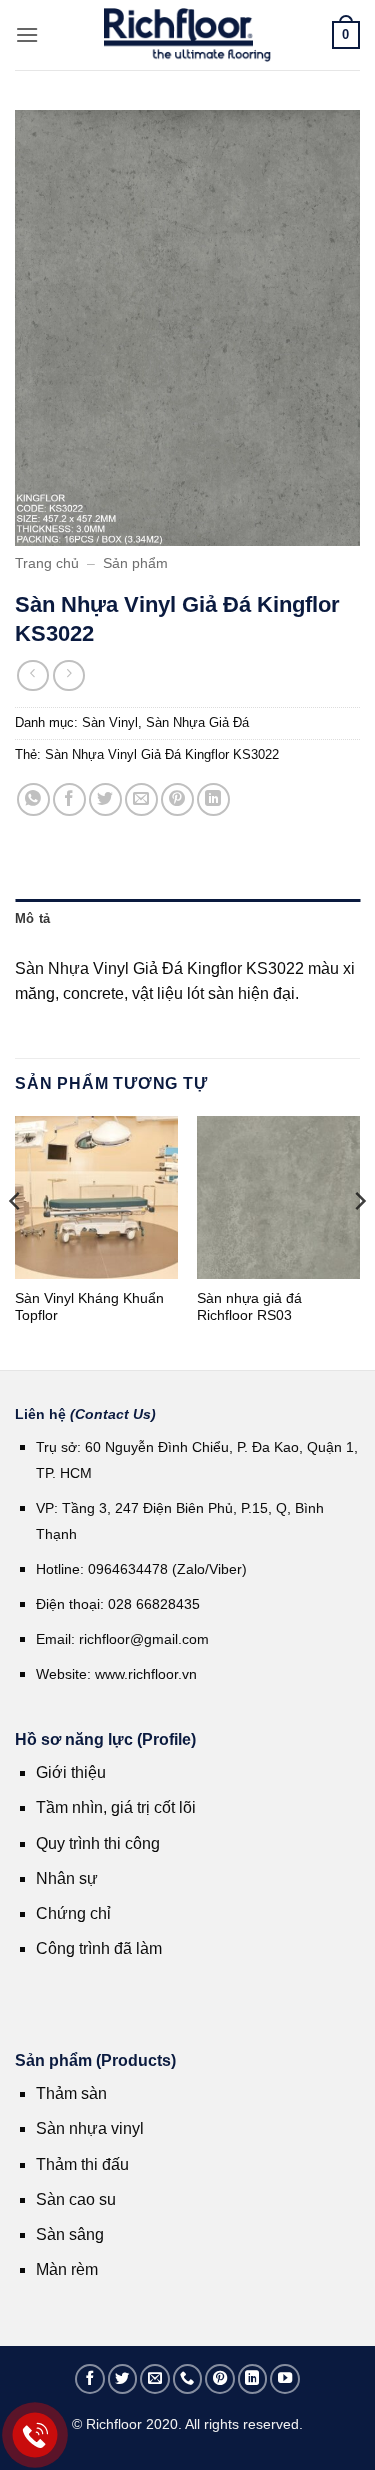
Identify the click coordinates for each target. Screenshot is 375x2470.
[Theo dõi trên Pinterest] (220, 2379)
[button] (27, 34)
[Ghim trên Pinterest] (177, 799)
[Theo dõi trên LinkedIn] (253, 2379)
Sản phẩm (135, 563)
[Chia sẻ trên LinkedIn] (213, 799)
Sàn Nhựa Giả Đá (197, 722)
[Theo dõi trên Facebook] (90, 2379)
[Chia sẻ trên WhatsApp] (33, 799)
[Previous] (16, 1241)
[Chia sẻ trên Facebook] (69, 799)
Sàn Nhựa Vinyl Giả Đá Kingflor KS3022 (162, 754)
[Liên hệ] (35, 2435)
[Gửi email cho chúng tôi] (155, 2379)
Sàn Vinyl (110, 722)
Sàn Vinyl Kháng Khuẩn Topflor (89, 1307)
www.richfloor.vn (148, 1674)
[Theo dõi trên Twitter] (123, 2379)
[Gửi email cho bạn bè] (141, 799)
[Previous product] (68, 675)
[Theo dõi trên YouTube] (285, 2379)
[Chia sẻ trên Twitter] (105, 799)
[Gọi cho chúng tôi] (188, 2379)
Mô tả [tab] (32, 918)
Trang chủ (47, 563)
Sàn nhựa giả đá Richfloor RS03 (249, 1307)
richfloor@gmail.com (144, 1639)
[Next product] (32, 675)
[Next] (359, 1241)
